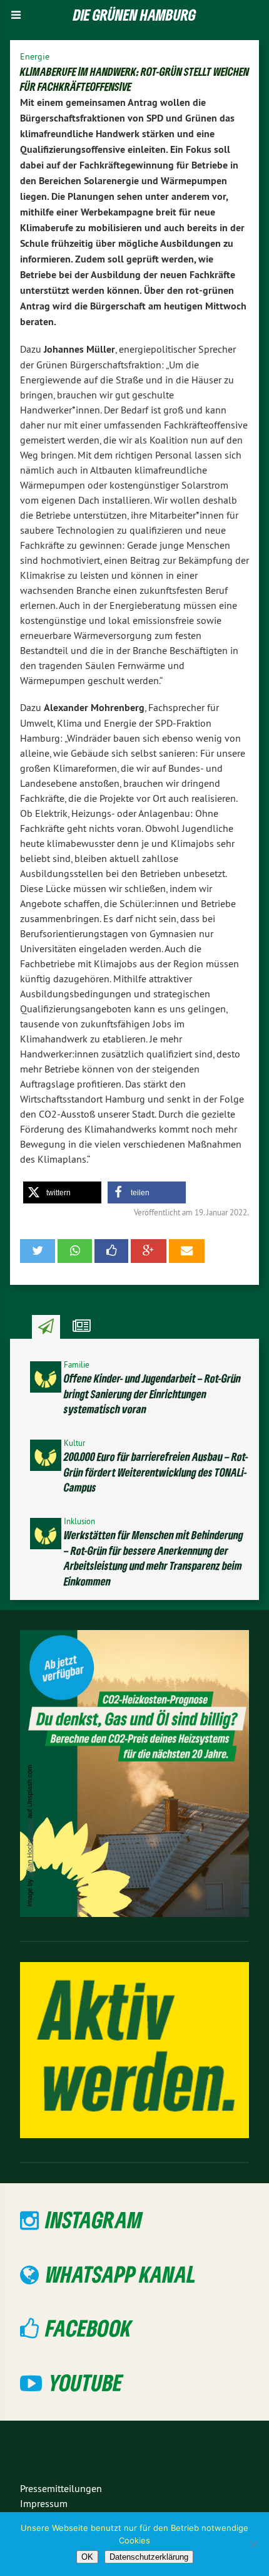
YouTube (86, 2382)
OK (87, 2557)
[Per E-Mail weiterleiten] (187, 1251)
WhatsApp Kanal (121, 2274)
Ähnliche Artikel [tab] (82, 1327)
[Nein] (253, 2544)
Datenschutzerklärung (149, 2557)
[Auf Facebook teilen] (111, 1251)
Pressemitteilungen (61, 2488)
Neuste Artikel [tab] (46, 1327)
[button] (62, 1192)
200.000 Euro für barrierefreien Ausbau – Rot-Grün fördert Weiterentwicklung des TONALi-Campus (156, 1472)
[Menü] (16, 15)
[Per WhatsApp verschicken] (74, 1251)
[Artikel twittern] (38, 1251)
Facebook (89, 2328)
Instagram (94, 2219)
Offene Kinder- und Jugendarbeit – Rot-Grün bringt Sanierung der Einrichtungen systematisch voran (152, 1394)
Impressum (44, 2503)
